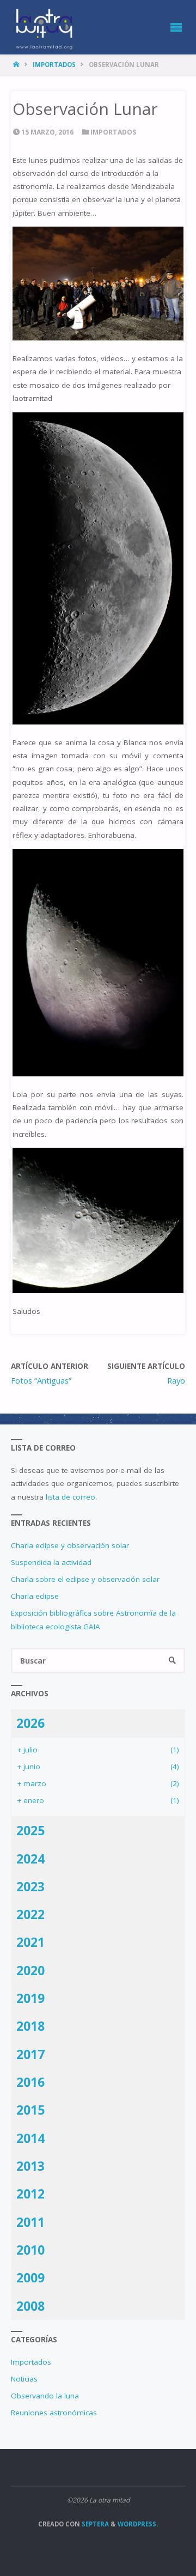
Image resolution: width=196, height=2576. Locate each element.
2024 (30, 1859)
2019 (30, 1998)
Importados (54, 65)
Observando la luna (45, 2396)
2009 (30, 2277)
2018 (30, 2026)
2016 (30, 2082)
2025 (30, 1830)
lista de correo (71, 1497)
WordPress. (138, 2524)
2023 (30, 1886)
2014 (30, 2138)
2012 (30, 2194)
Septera (94, 2524)
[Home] (17, 65)
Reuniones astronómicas (54, 2413)
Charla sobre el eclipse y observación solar (85, 1579)
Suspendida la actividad (51, 1562)
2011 (30, 2222)
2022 (30, 1914)
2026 (30, 1723)
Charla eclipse (35, 1596)
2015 (30, 2110)
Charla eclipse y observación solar (70, 1545)
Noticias (24, 2379)
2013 (30, 2166)
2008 (30, 2306)
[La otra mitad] (44, 27)
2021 (30, 1942)
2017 (30, 2054)
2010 (30, 2250)
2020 (30, 1970)
